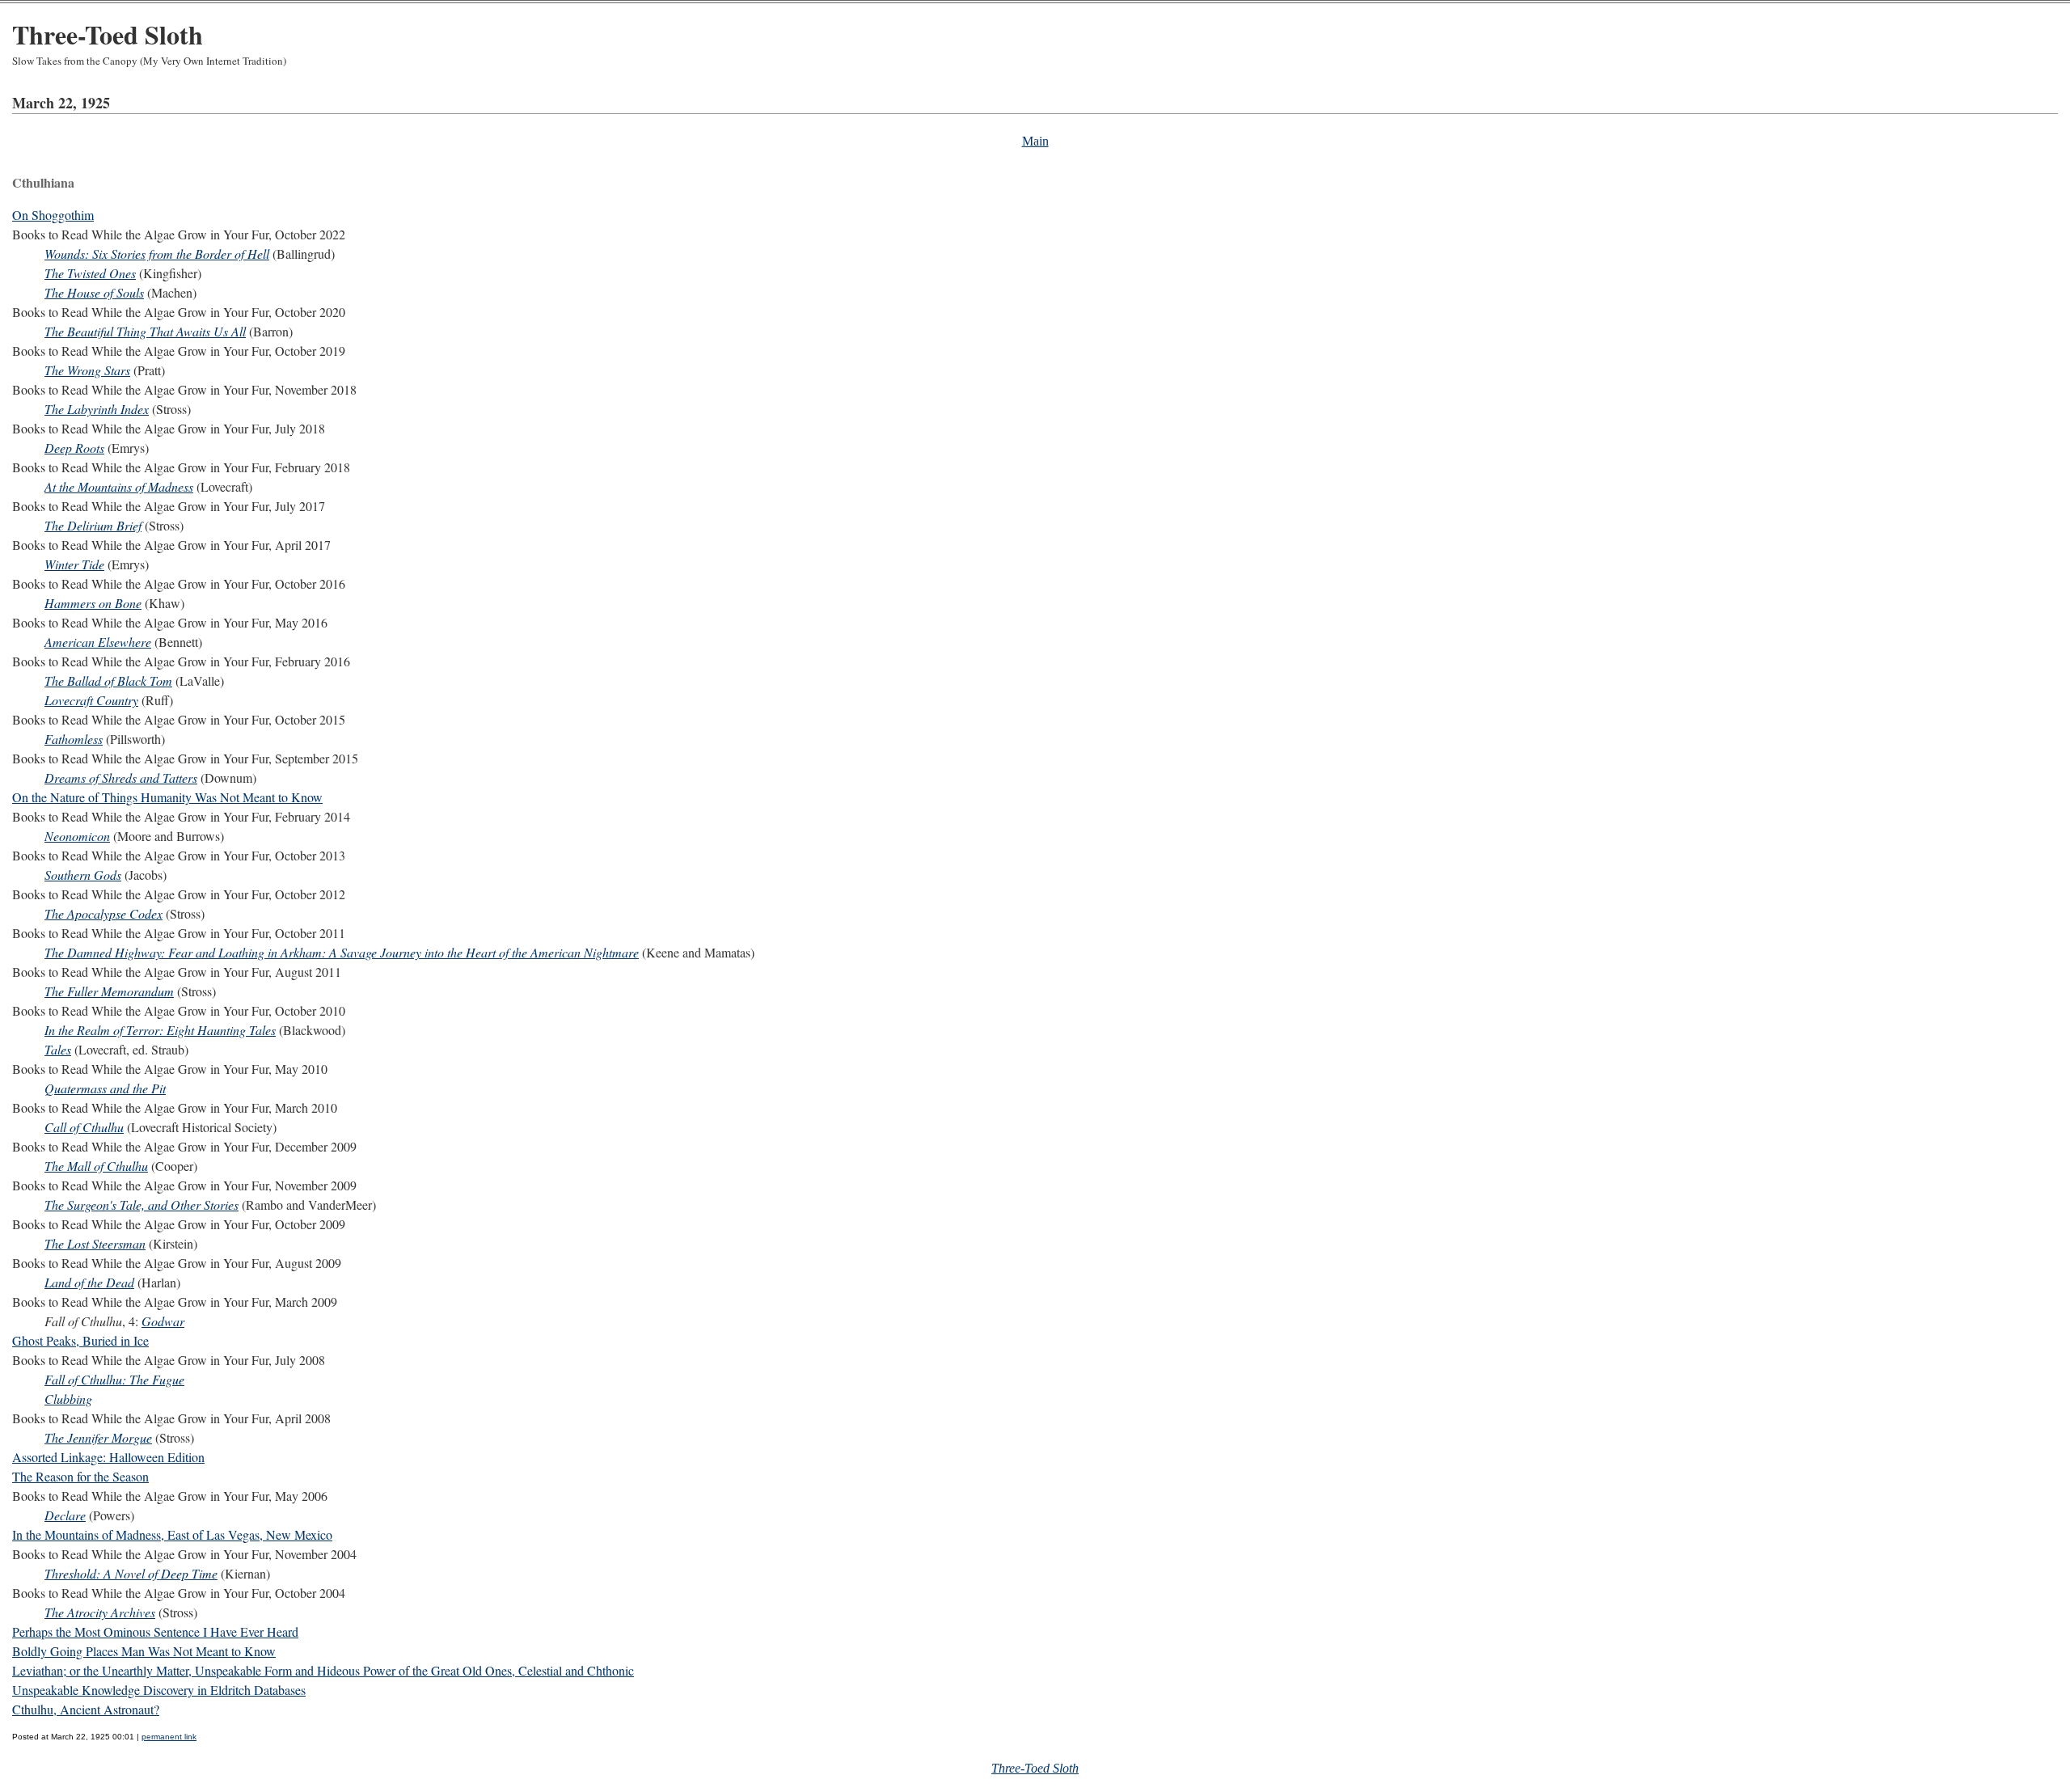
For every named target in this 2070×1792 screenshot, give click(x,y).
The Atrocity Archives (100, 1612)
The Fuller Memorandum (109, 991)
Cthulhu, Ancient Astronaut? (86, 1709)
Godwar (163, 1321)
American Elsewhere (98, 642)
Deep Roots (74, 448)
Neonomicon (77, 836)
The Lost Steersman (95, 1243)
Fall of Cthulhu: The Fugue (114, 1379)
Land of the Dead (89, 1282)
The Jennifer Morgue (98, 1437)
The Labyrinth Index (97, 409)
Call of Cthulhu (84, 1127)
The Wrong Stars (87, 370)
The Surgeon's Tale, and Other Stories (142, 1205)
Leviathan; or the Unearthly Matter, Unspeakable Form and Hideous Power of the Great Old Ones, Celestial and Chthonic (323, 1670)
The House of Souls (94, 292)
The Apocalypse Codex (103, 913)
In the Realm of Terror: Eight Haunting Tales (160, 1030)
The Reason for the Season (80, 1476)
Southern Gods (83, 875)
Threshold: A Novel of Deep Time (131, 1573)
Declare (65, 1515)
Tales (58, 1049)
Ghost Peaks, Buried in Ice (80, 1340)
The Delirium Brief (93, 525)
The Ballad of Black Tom (108, 680)
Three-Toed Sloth (108, 34)
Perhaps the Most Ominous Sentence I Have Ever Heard (155, 1631)
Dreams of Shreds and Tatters (121, 778)
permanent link (169, 1737)
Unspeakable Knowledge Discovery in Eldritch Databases (159, 1690)
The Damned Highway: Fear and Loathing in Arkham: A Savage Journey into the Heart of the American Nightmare (342, 952)
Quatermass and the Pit (105, 1088)
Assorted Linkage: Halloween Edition (108, 1457)
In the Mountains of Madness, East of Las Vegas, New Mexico (172, 1534)
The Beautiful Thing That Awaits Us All (145, 331)
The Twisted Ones (90, 273)
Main (1035, 141)
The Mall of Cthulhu (96, 1166)
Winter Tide (74, 564)
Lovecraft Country (91, 700)
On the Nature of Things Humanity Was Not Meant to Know (167, 797)
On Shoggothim (53, 215)
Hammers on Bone (93, 603)
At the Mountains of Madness (119, 486)
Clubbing (68, 1399)
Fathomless (74, 739)
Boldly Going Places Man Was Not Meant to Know (144, 1651)
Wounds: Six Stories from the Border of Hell (157, 254)
